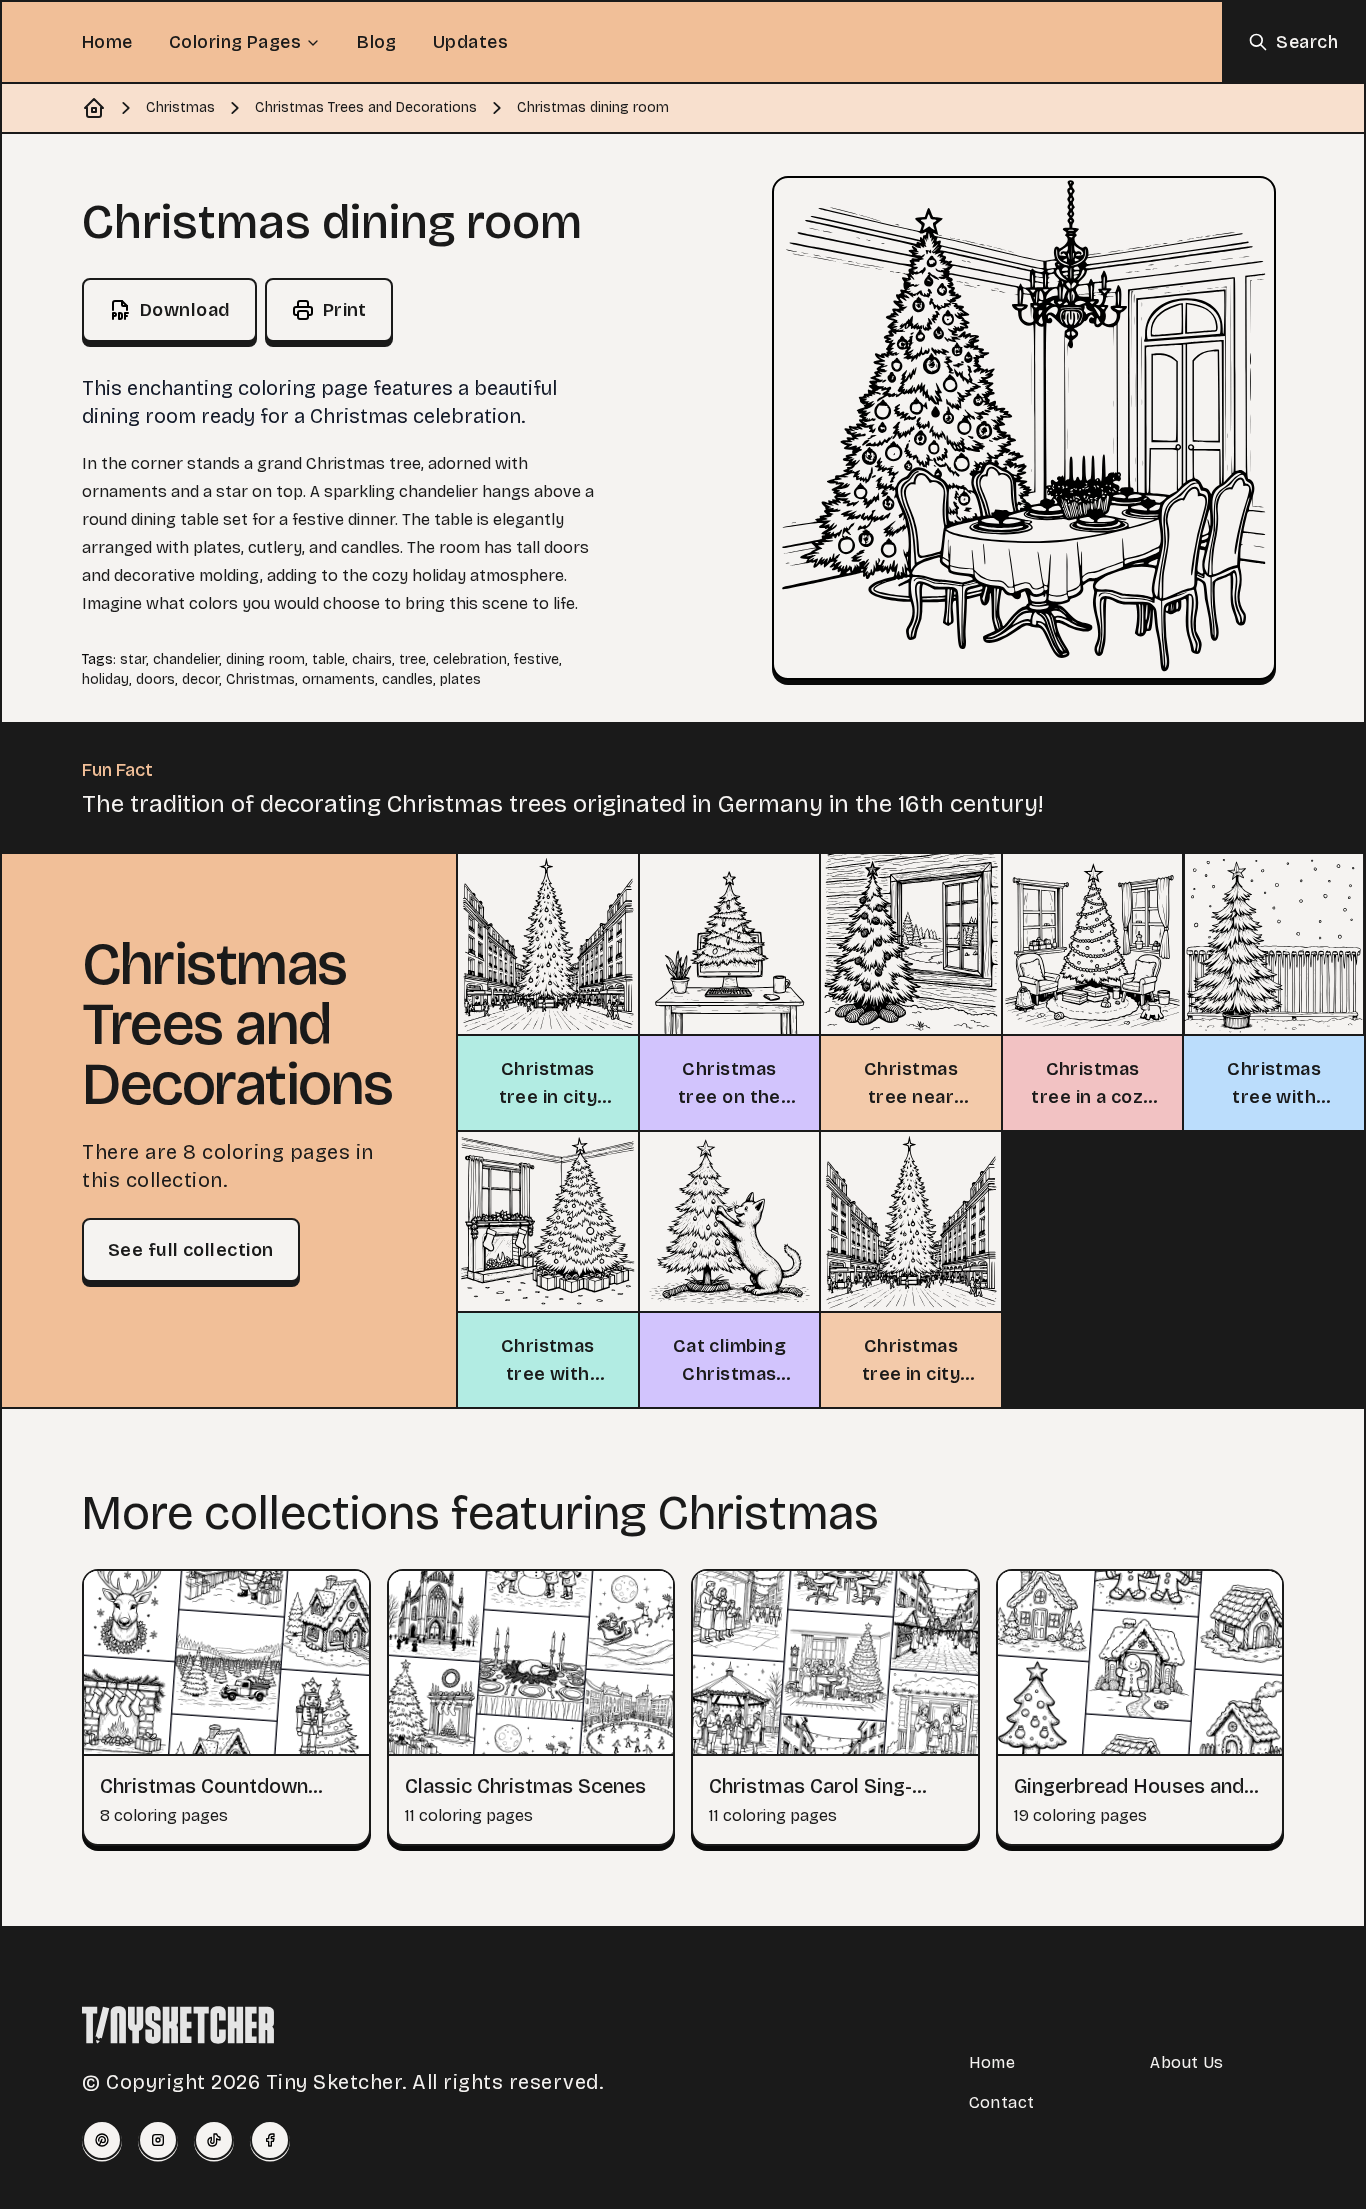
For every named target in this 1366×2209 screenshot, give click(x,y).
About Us (1186, 2062)
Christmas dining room (593, 107)
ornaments (338, 679)
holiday (105, 679)
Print (345, 310)
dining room (265, 659)
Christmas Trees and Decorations (366, 107)
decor (200, 679)
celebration (470, 659)
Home (107, 42)
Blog (377, 42)
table (328, 659)
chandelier (186, 659)
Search (1307, 42)
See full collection (191, 1250)
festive (536, 659)
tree (412, 659)
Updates (470, 42)
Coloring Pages (235, 42)
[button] (1024, 428)
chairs (372, 659)
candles (407, 679)
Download (185, 310)
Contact (1002, 2102)
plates (460, 679)
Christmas (180, 107)
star (133, 659)
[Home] (94, 108)
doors (155, 679)
